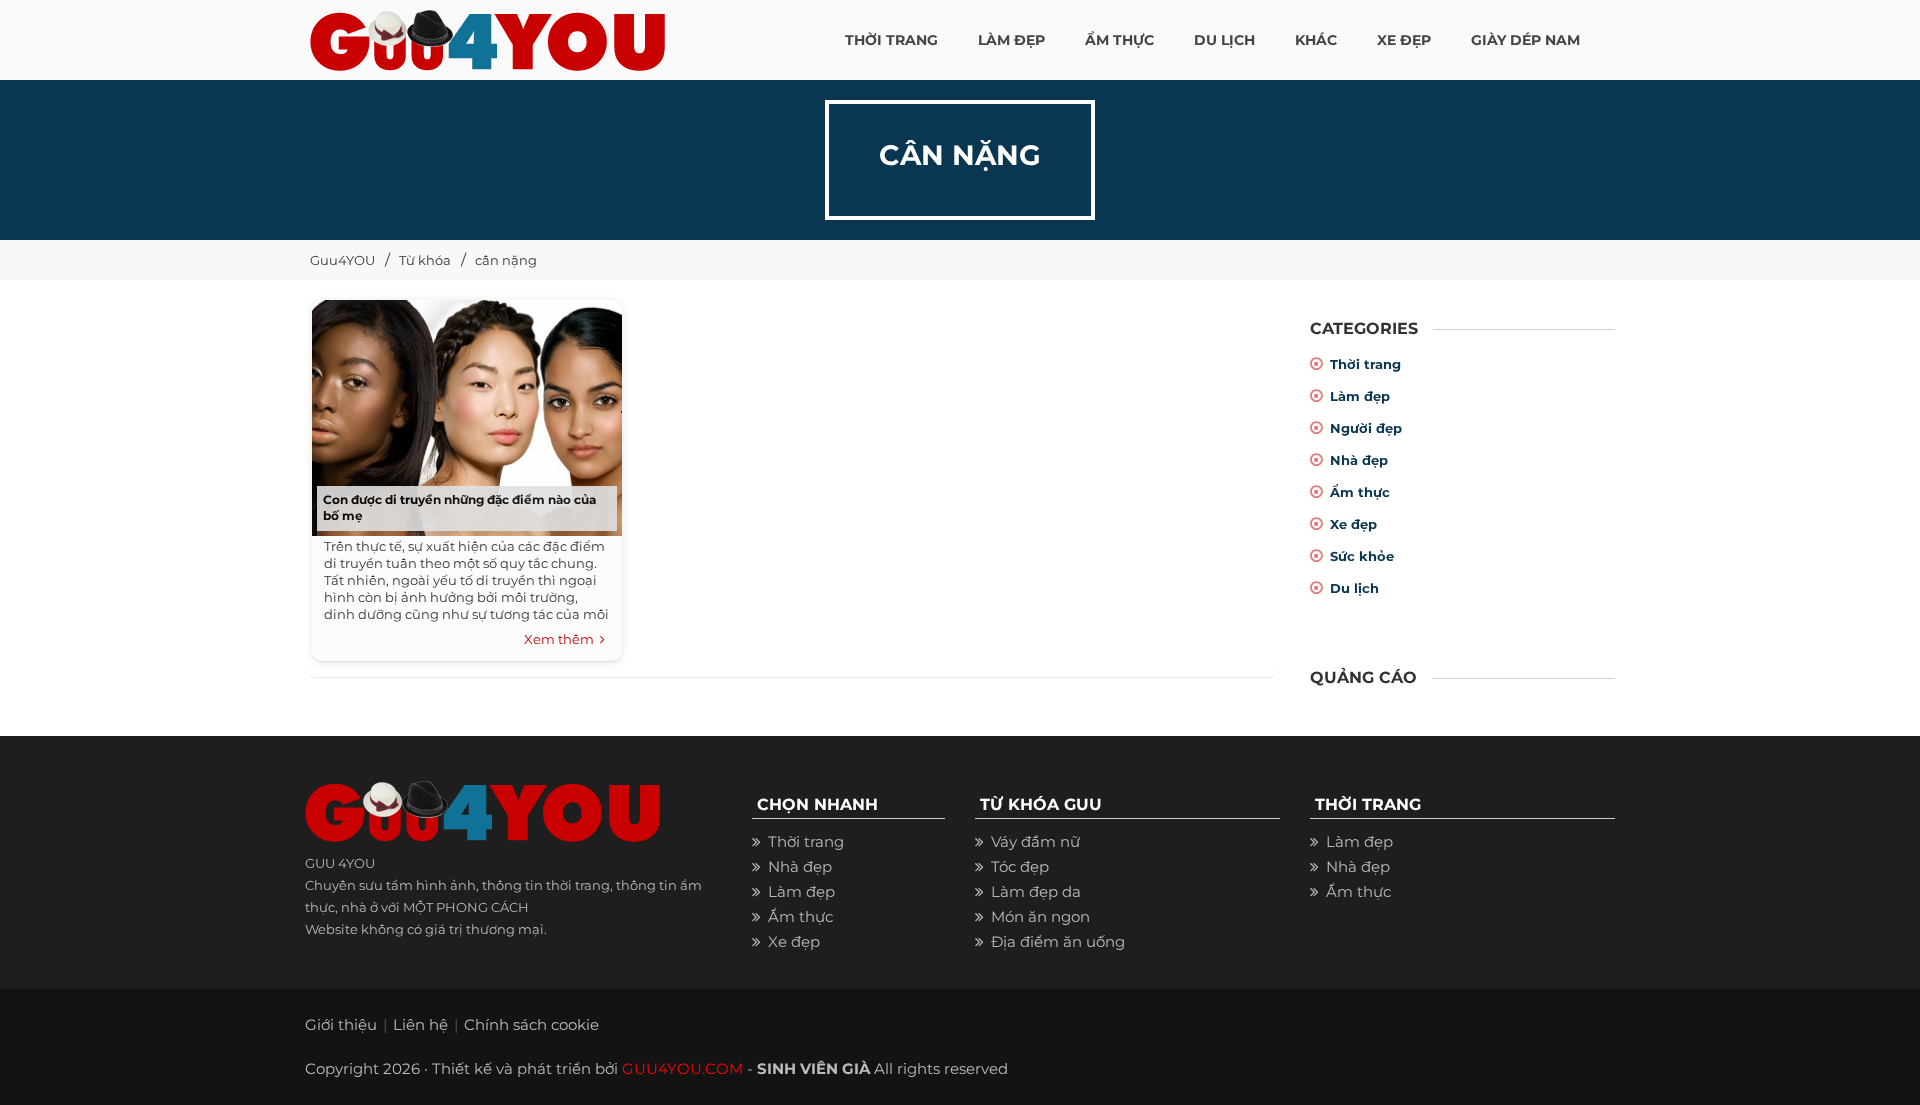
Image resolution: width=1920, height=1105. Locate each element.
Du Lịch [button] (1224, 40)
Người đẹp (1366, 428)
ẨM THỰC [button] (1119, 40)
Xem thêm (562, 639)
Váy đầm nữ (1035, 841)
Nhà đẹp (1359, 460)
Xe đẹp (1353, 524)
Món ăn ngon (1040, 916)
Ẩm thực (1360, 492)
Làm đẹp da (1036, 891)
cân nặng (506, 260)
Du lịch (1354, 588)
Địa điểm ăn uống (1058, 941)
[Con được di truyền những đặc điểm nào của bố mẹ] (462, 411)
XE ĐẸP (1404, 40)
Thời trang (1365, 364)
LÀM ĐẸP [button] (1011, 40)
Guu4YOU (342, 260)
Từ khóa (425, 260)
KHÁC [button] (1316, 40)
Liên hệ (420, 1024)
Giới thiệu (341, 1024)
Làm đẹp (1360, 396)
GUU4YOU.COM (682, 1068)
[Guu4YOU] (487, 35)
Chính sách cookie (531, 1024)
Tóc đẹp (1020, 866)
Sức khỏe (1362, 556)
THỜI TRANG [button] (891, 40)
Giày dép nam (1525, 40)
